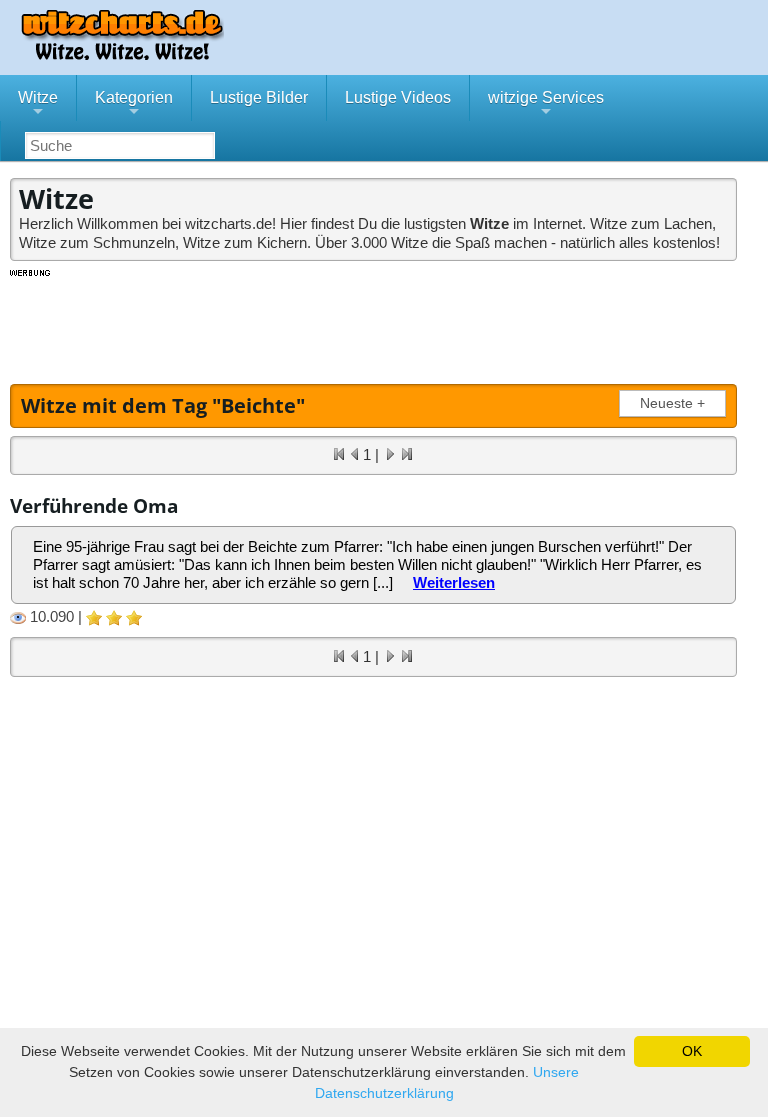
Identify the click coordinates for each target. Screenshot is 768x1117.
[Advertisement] (375, 324)
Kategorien (134, 105)
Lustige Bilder (259, 97)
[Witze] (122, 54)
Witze (38, 105)
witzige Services (546, 105)
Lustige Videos (398, 97)
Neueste (672, 403)
